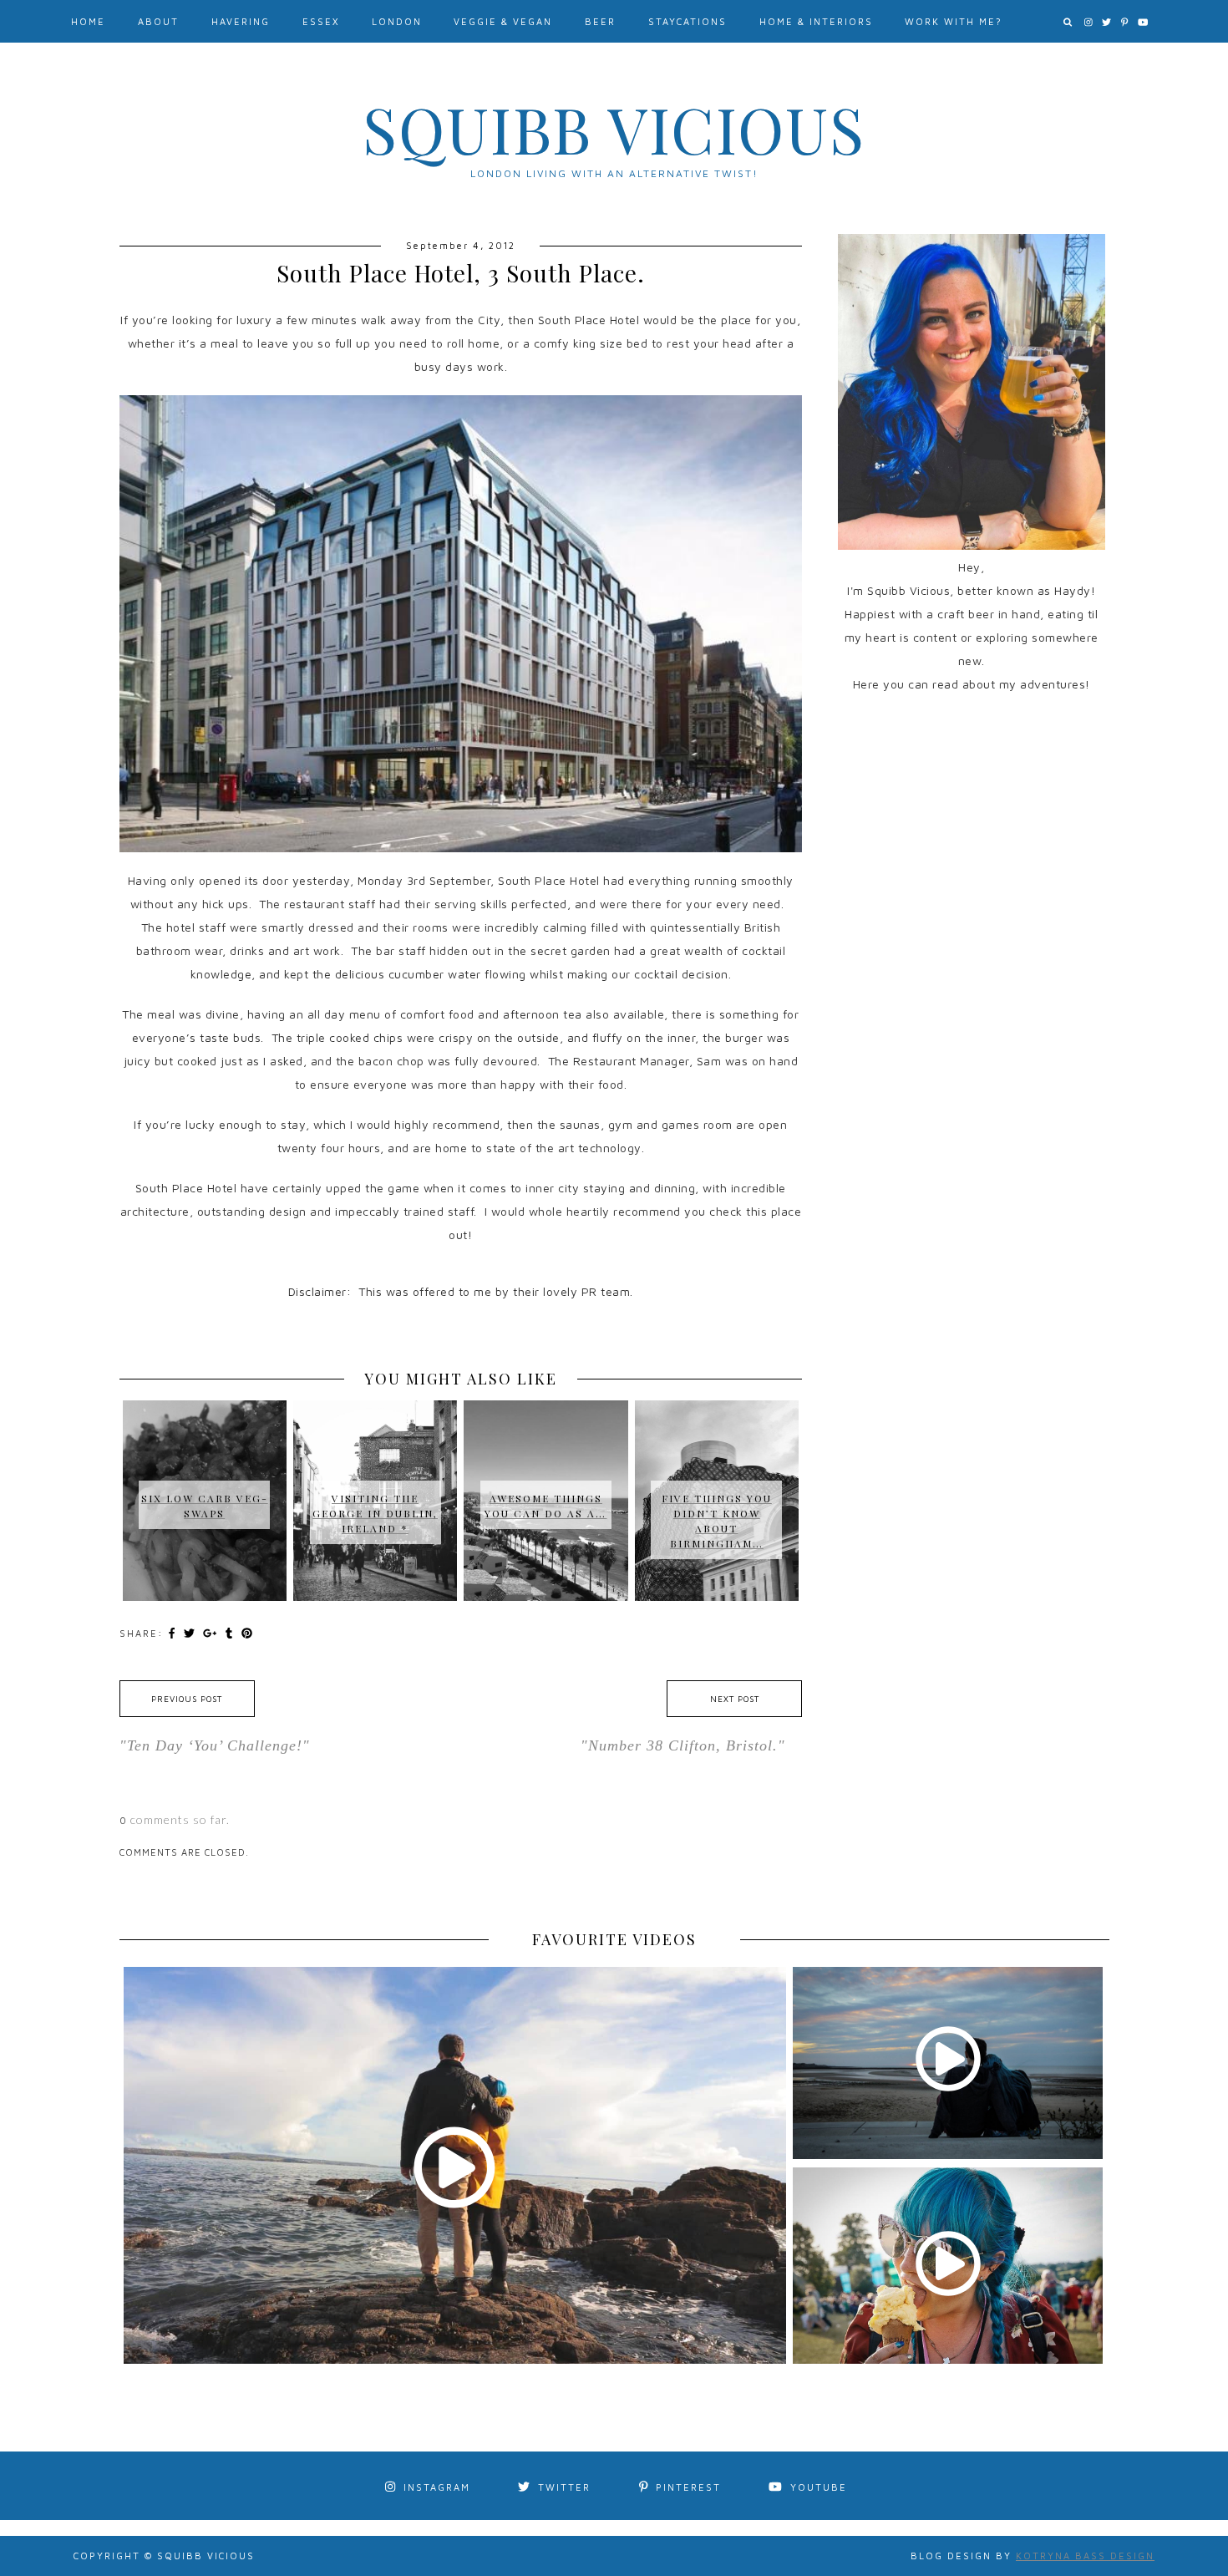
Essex (321, 21)
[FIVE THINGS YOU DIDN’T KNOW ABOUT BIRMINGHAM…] (717, 1440)
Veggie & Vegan (503, 21)
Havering (241, 21)
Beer (600, 21)
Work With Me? (954, 21)
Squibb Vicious (614, 129)
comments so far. (180, 1819)
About (158, 21)
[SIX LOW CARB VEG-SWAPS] (205, 1425)
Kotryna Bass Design (1085, 2556)
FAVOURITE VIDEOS (614, 1939)
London (397, 21)
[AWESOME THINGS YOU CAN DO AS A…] (545, 1425)
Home (88, 21)
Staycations (688, 21)
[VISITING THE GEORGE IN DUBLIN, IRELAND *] (375, 1432)
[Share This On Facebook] (174, 1633)
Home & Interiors (816, 21)
